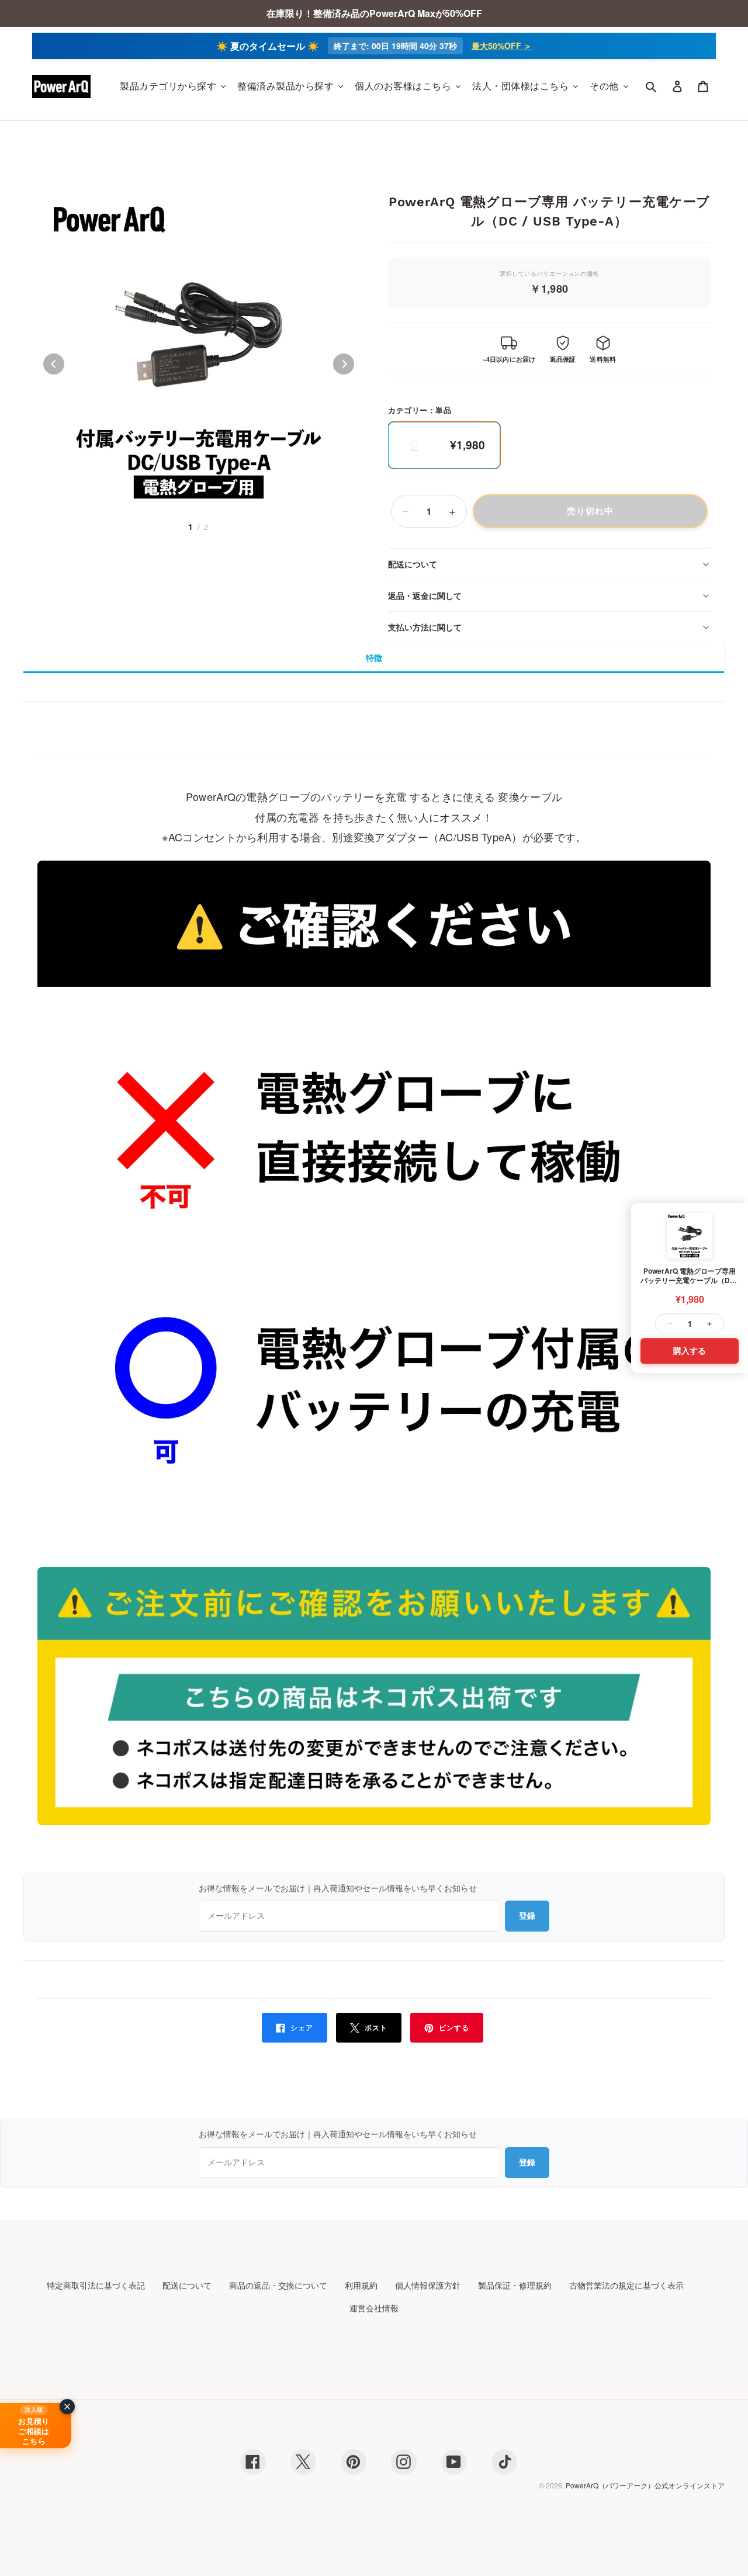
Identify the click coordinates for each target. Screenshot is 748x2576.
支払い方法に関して (425, 627)
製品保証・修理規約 (515, 2285)
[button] (54, 364)
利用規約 (361, 2285)
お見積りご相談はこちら (34, 2431)
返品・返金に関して (425, 595)
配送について (413, 564)
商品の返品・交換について (278, 2285)
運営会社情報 (374, 2308)
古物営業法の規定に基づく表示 (626, 2285)
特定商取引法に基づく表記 (96, 2285)
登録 (527, 1916)
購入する (690, 1351)
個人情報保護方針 (428, 2285)
